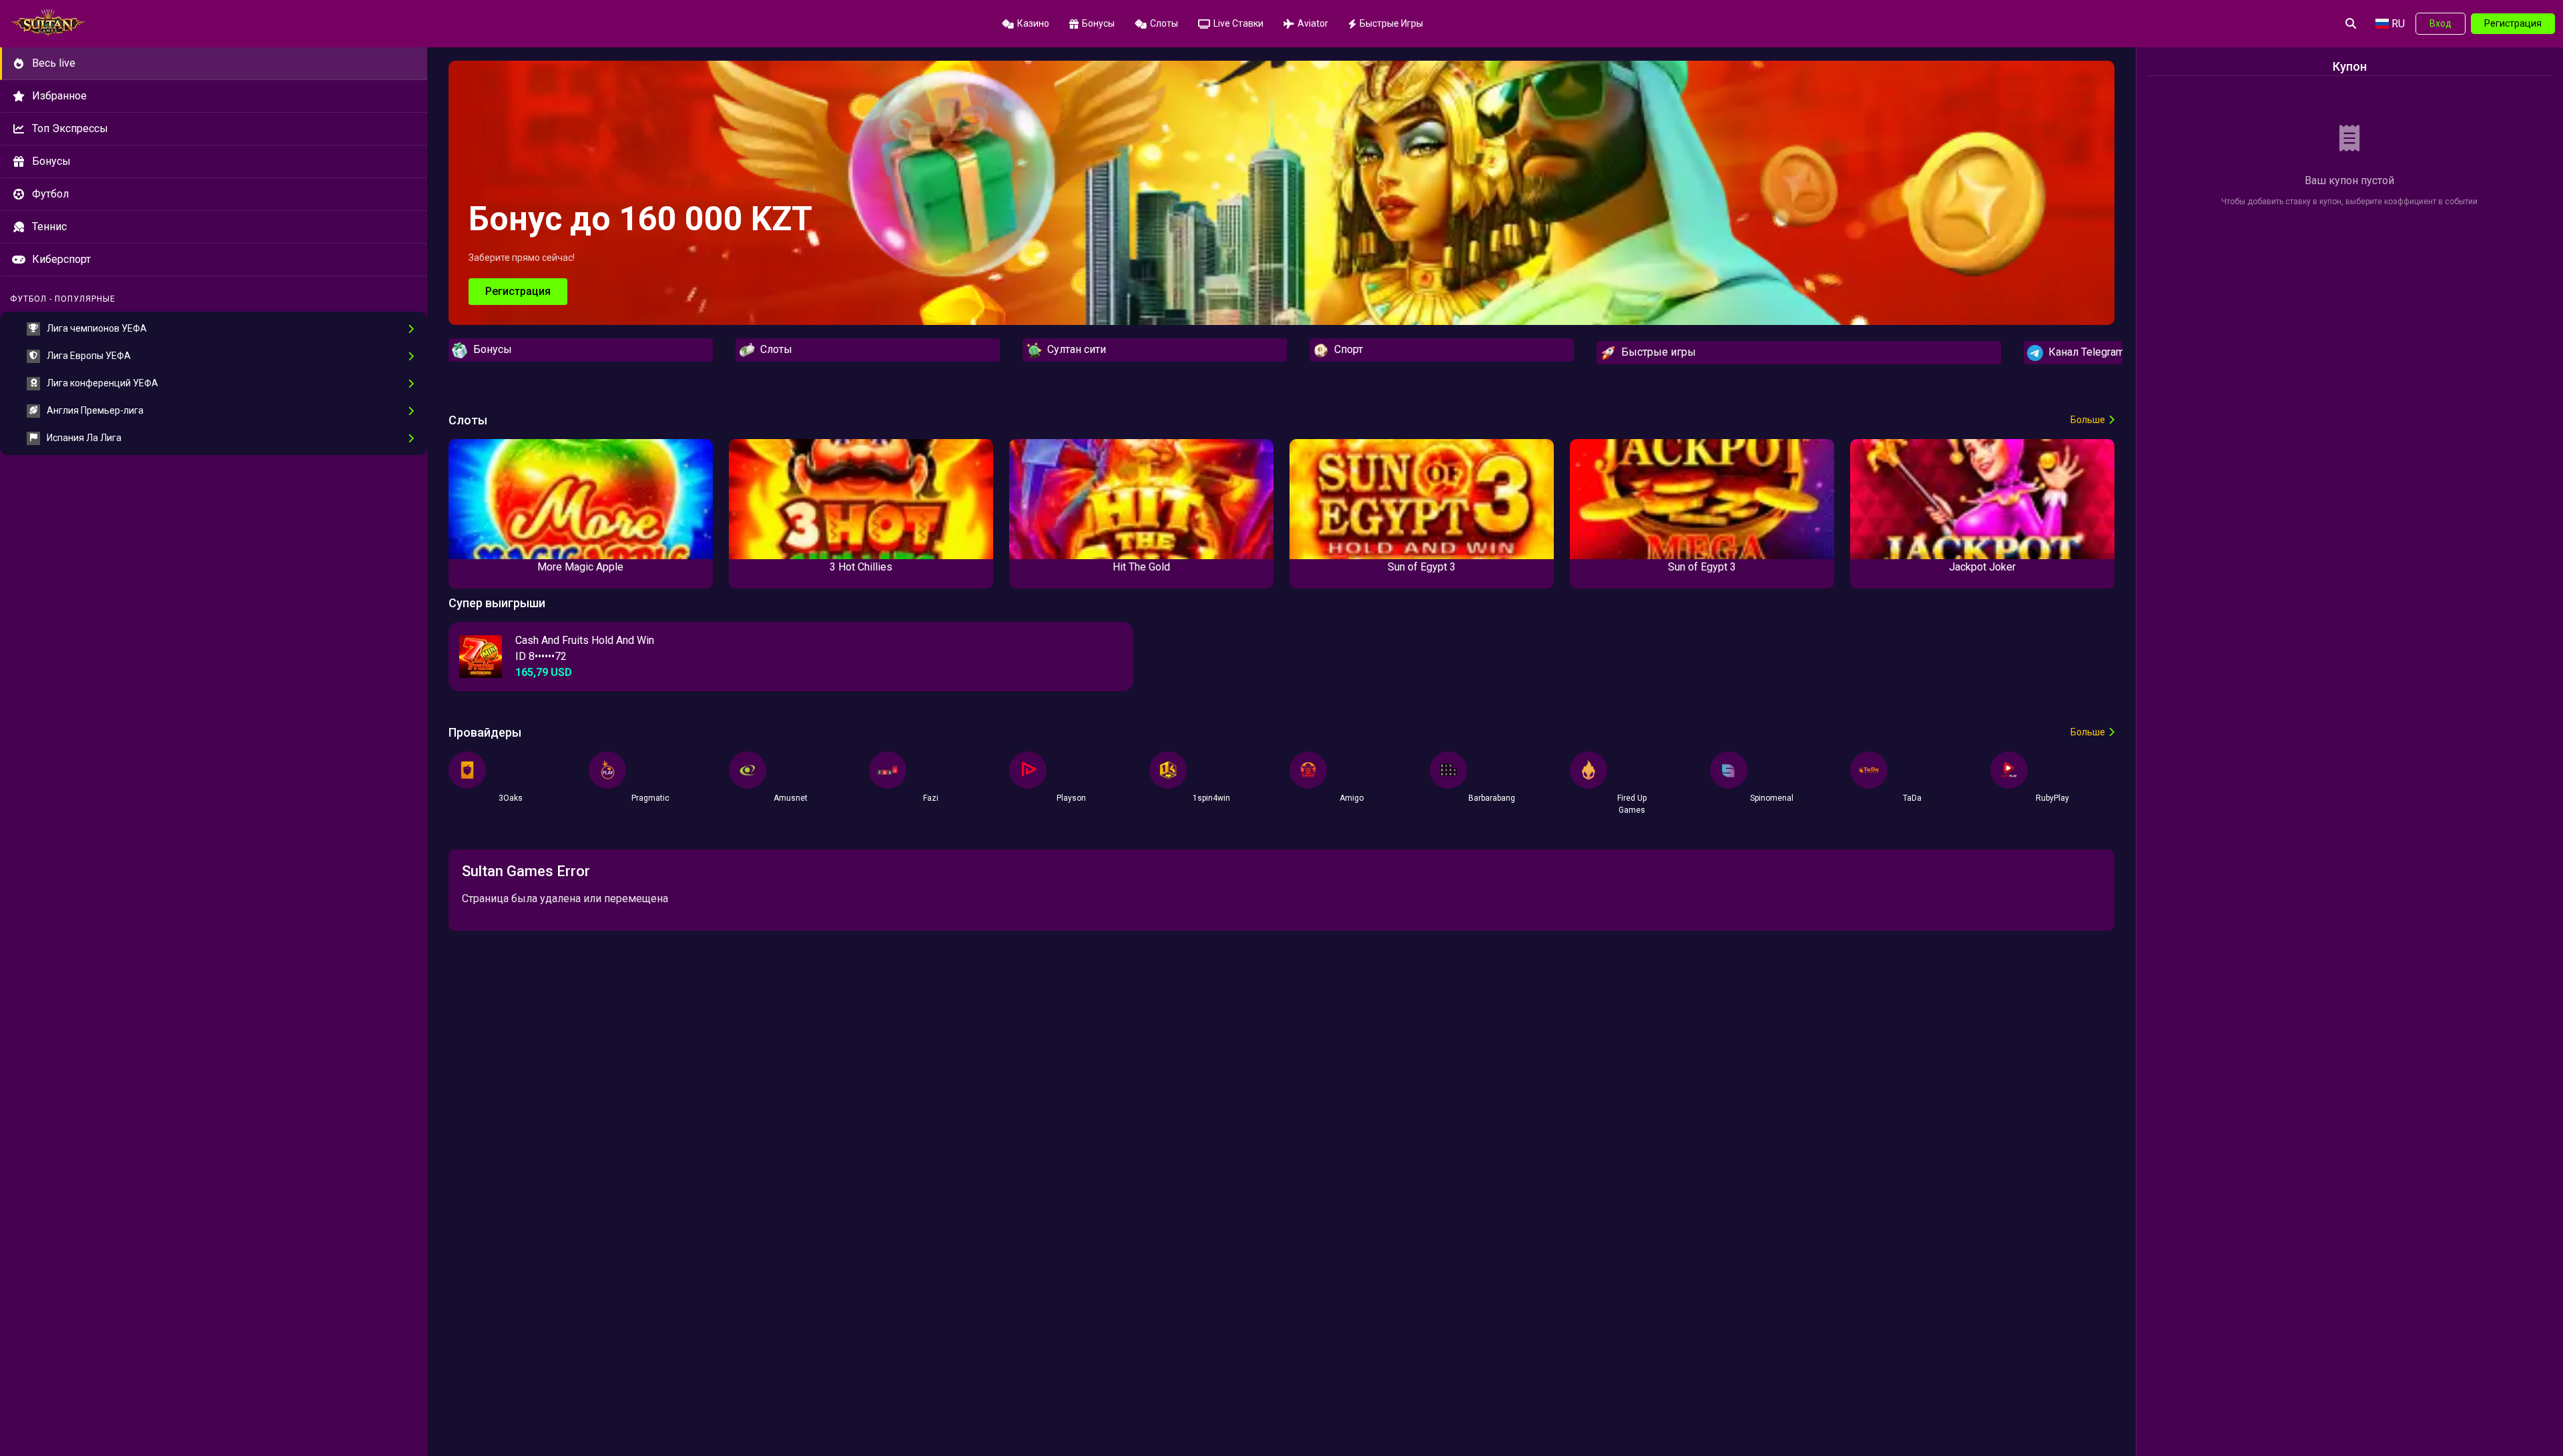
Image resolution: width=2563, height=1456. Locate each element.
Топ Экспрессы (70, 128)
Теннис (49, 227)
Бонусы (51, 161)
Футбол (50, 194)
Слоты (774, 349)
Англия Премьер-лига (95, 410)
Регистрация (2513, 23)
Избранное (59, 96)
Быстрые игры (1656, 352)
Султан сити (1074, 349)
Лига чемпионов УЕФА (97, 328)
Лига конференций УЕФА (102, 383)
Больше (2088, 420)
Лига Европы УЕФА (89, 356)
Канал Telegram (2084, 352)
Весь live (54, 63)
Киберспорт (61, 259)
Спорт (1346, 349)
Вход (2441, 23)
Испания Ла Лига (84, 438)
